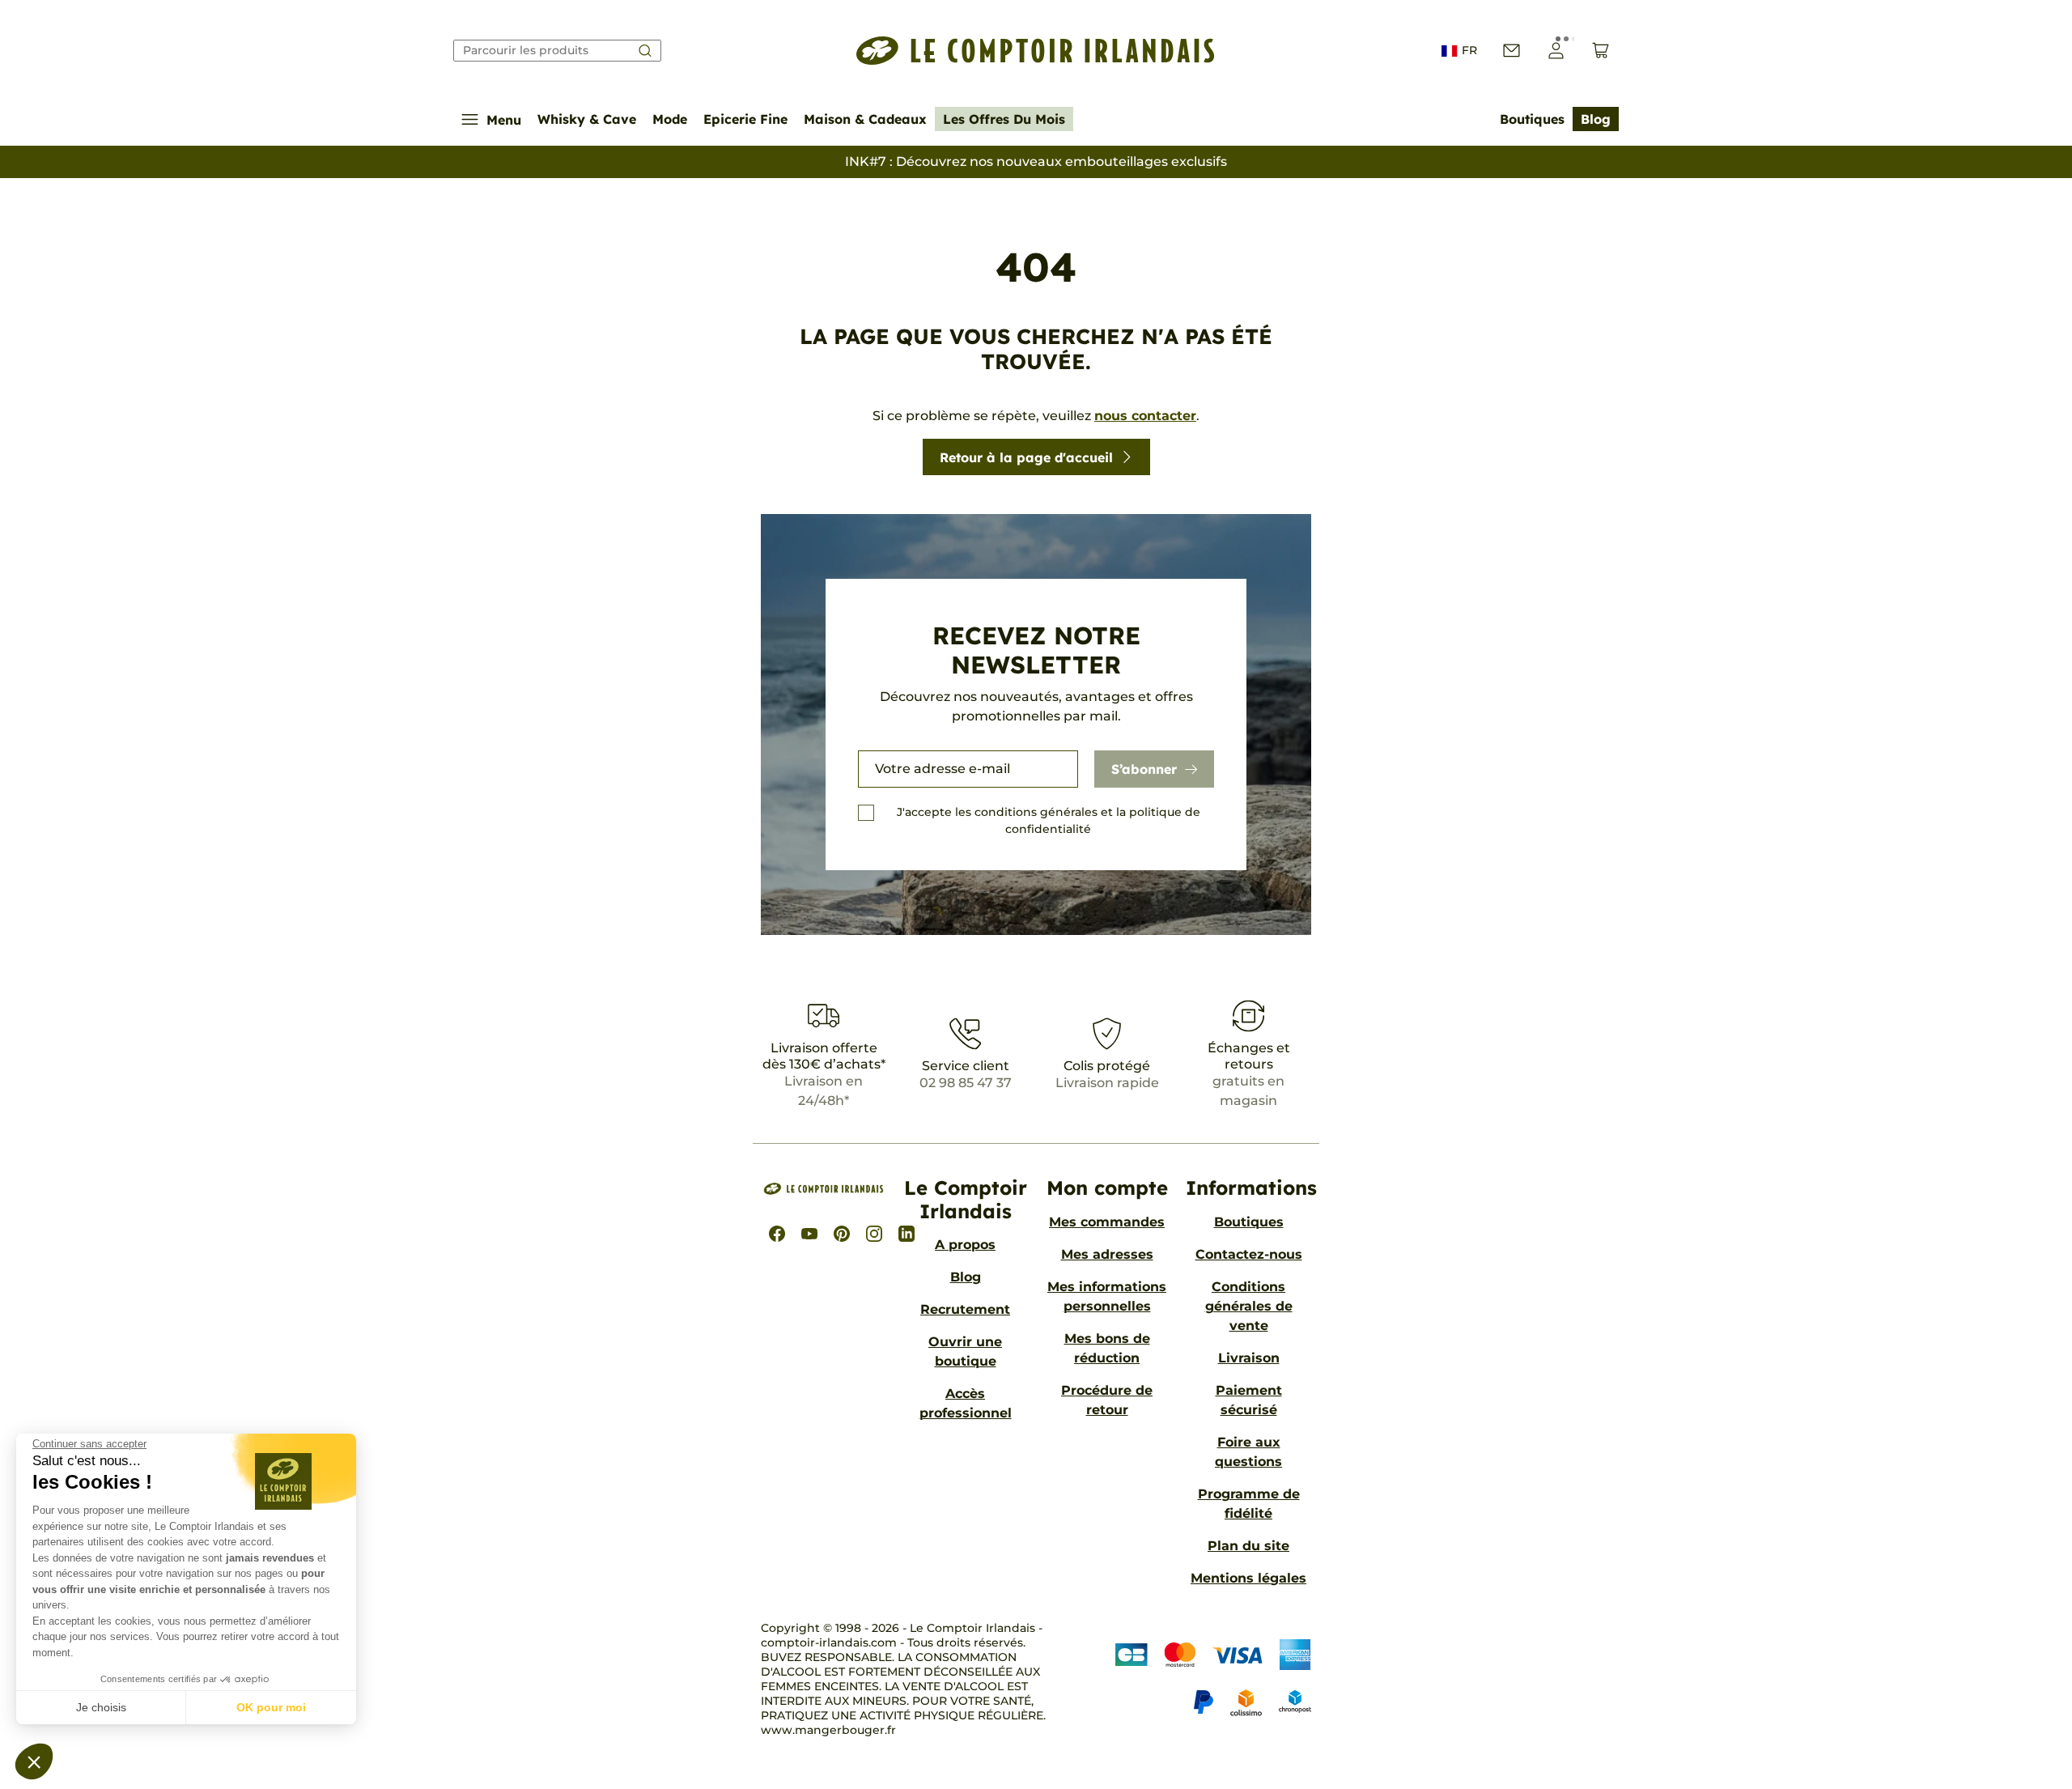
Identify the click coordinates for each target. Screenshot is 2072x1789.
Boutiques (1532, 119)
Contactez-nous (1249, 1254)
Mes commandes (1107, 1222)
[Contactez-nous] (1512, 51)
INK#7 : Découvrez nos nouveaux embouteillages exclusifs (1036, 161)
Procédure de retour (1107, 1400)
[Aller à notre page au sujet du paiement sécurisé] (1209, 1679)
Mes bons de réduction (1107, 1348)
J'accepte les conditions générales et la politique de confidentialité (1049, 820)
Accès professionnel (966, 1403)
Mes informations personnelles (1107, 1296)
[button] (34, 1761)
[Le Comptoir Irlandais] (1036, 51)
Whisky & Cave (587, 119)
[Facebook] (777, 1234)
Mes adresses (1107, 1254)
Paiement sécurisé (1249, 1400)
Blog (1596, 119)
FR (1469, 50)
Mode (670, 119)
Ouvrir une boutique (965, 1351)
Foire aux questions (1248, 1452)
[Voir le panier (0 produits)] (1601, 51)
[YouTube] (809, 1234)
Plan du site (1248, 1546)
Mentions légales (1248, 1578)
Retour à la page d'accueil (1026, 457)
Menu (504, 120)
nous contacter (1145, 416)
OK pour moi (271, 1707)
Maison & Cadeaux (865, 119)
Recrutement (965, 1309)
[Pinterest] (842, 1234)
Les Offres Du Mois (1004, 119)
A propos (965, 1245)
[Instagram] (874, 1234)
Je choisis (101, 1707)
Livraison (1249, 1358)
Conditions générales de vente (1249, 1306)
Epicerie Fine (745, 119)
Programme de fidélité (1249, 1504)
